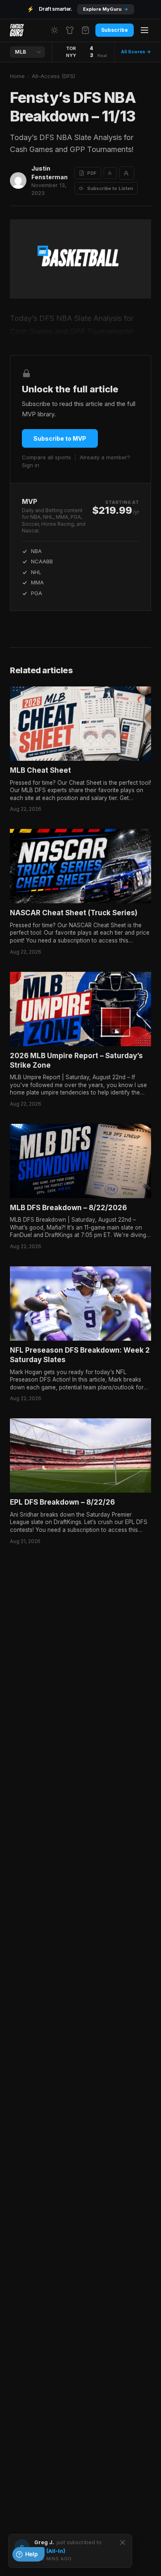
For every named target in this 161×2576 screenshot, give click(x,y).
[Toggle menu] (144, 30)
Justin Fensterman (50, 173)
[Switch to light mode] (54, 30)
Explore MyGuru (106, 9)
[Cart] (85, 30)
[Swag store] (70, 30)
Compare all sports (46, 457)
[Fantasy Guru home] (17, 30)
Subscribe (115, 30)
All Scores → (136, 52)
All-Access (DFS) (53, 76)
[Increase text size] (127, 173)
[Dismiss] (123, 2543)
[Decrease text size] (110, 173)
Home (17, 76)
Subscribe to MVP (60, 438)
